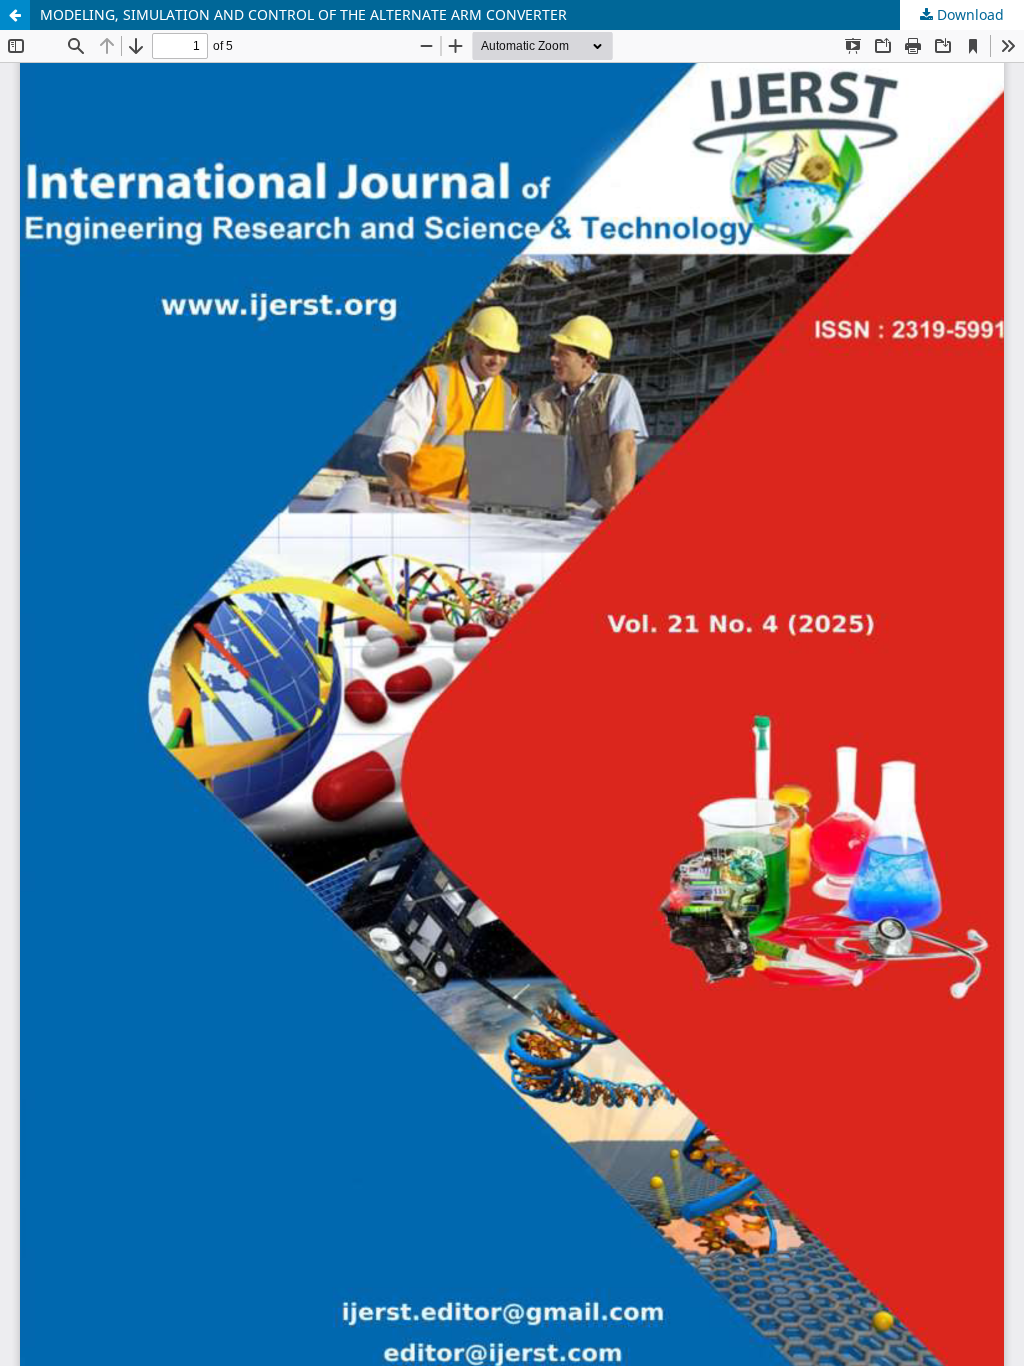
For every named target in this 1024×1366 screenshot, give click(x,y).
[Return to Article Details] (15, 15)
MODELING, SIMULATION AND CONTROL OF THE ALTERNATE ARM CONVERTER (303, 14)
